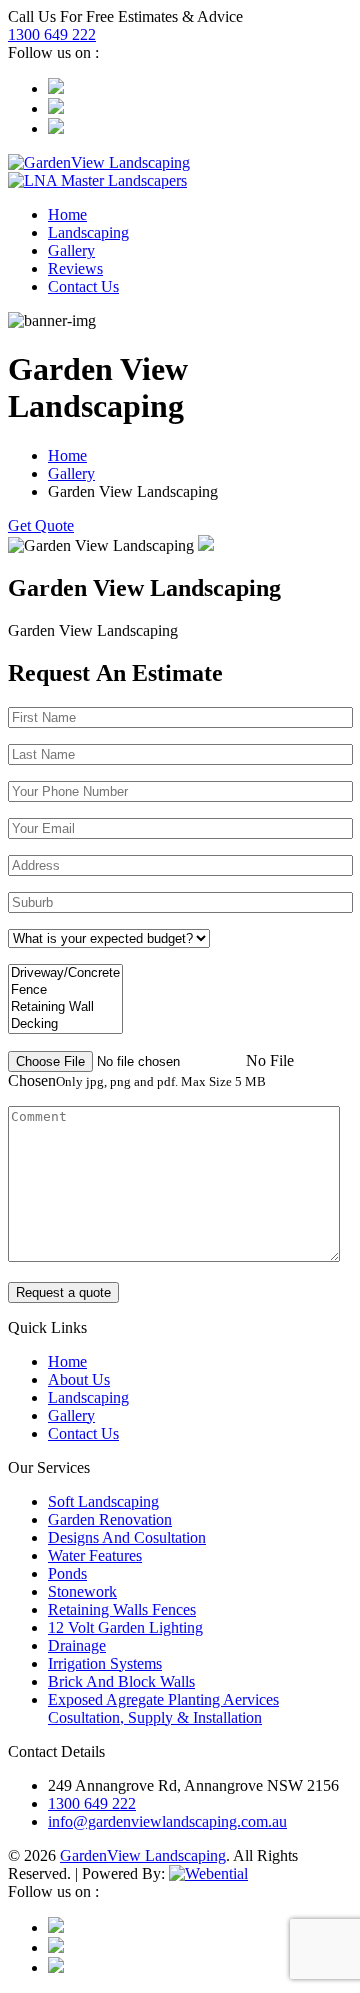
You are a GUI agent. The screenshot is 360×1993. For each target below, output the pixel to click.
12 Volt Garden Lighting (125, 1627)
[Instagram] (56, 88)
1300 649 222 (52, 34)
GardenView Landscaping (143, 1855)
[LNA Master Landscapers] (97, 180)
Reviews (75, 268)
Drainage (77, 1645)
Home (67, 214)
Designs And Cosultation (127, 1537)
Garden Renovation (110, 1519)
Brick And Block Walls (121, 1681)
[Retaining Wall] (65, 1007)
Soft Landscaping (103, 1501)
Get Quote (41, 525)
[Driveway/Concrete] (65, 973)
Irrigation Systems (105, 1663)
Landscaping (88, 232)
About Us (79, 1379)
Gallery (71, 250)
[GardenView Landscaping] (99, 162)
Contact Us (83, 286)
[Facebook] (56, 108)
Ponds (67, 1573)
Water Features (95, 1555)
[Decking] (65, 1024)
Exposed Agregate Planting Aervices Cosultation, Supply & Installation (163, 1708)
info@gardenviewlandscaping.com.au (167, 1821)
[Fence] (65, 990)
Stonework (82, 1591)
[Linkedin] (56, 128)
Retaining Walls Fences (122, 1609)
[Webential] (208, 1873)
